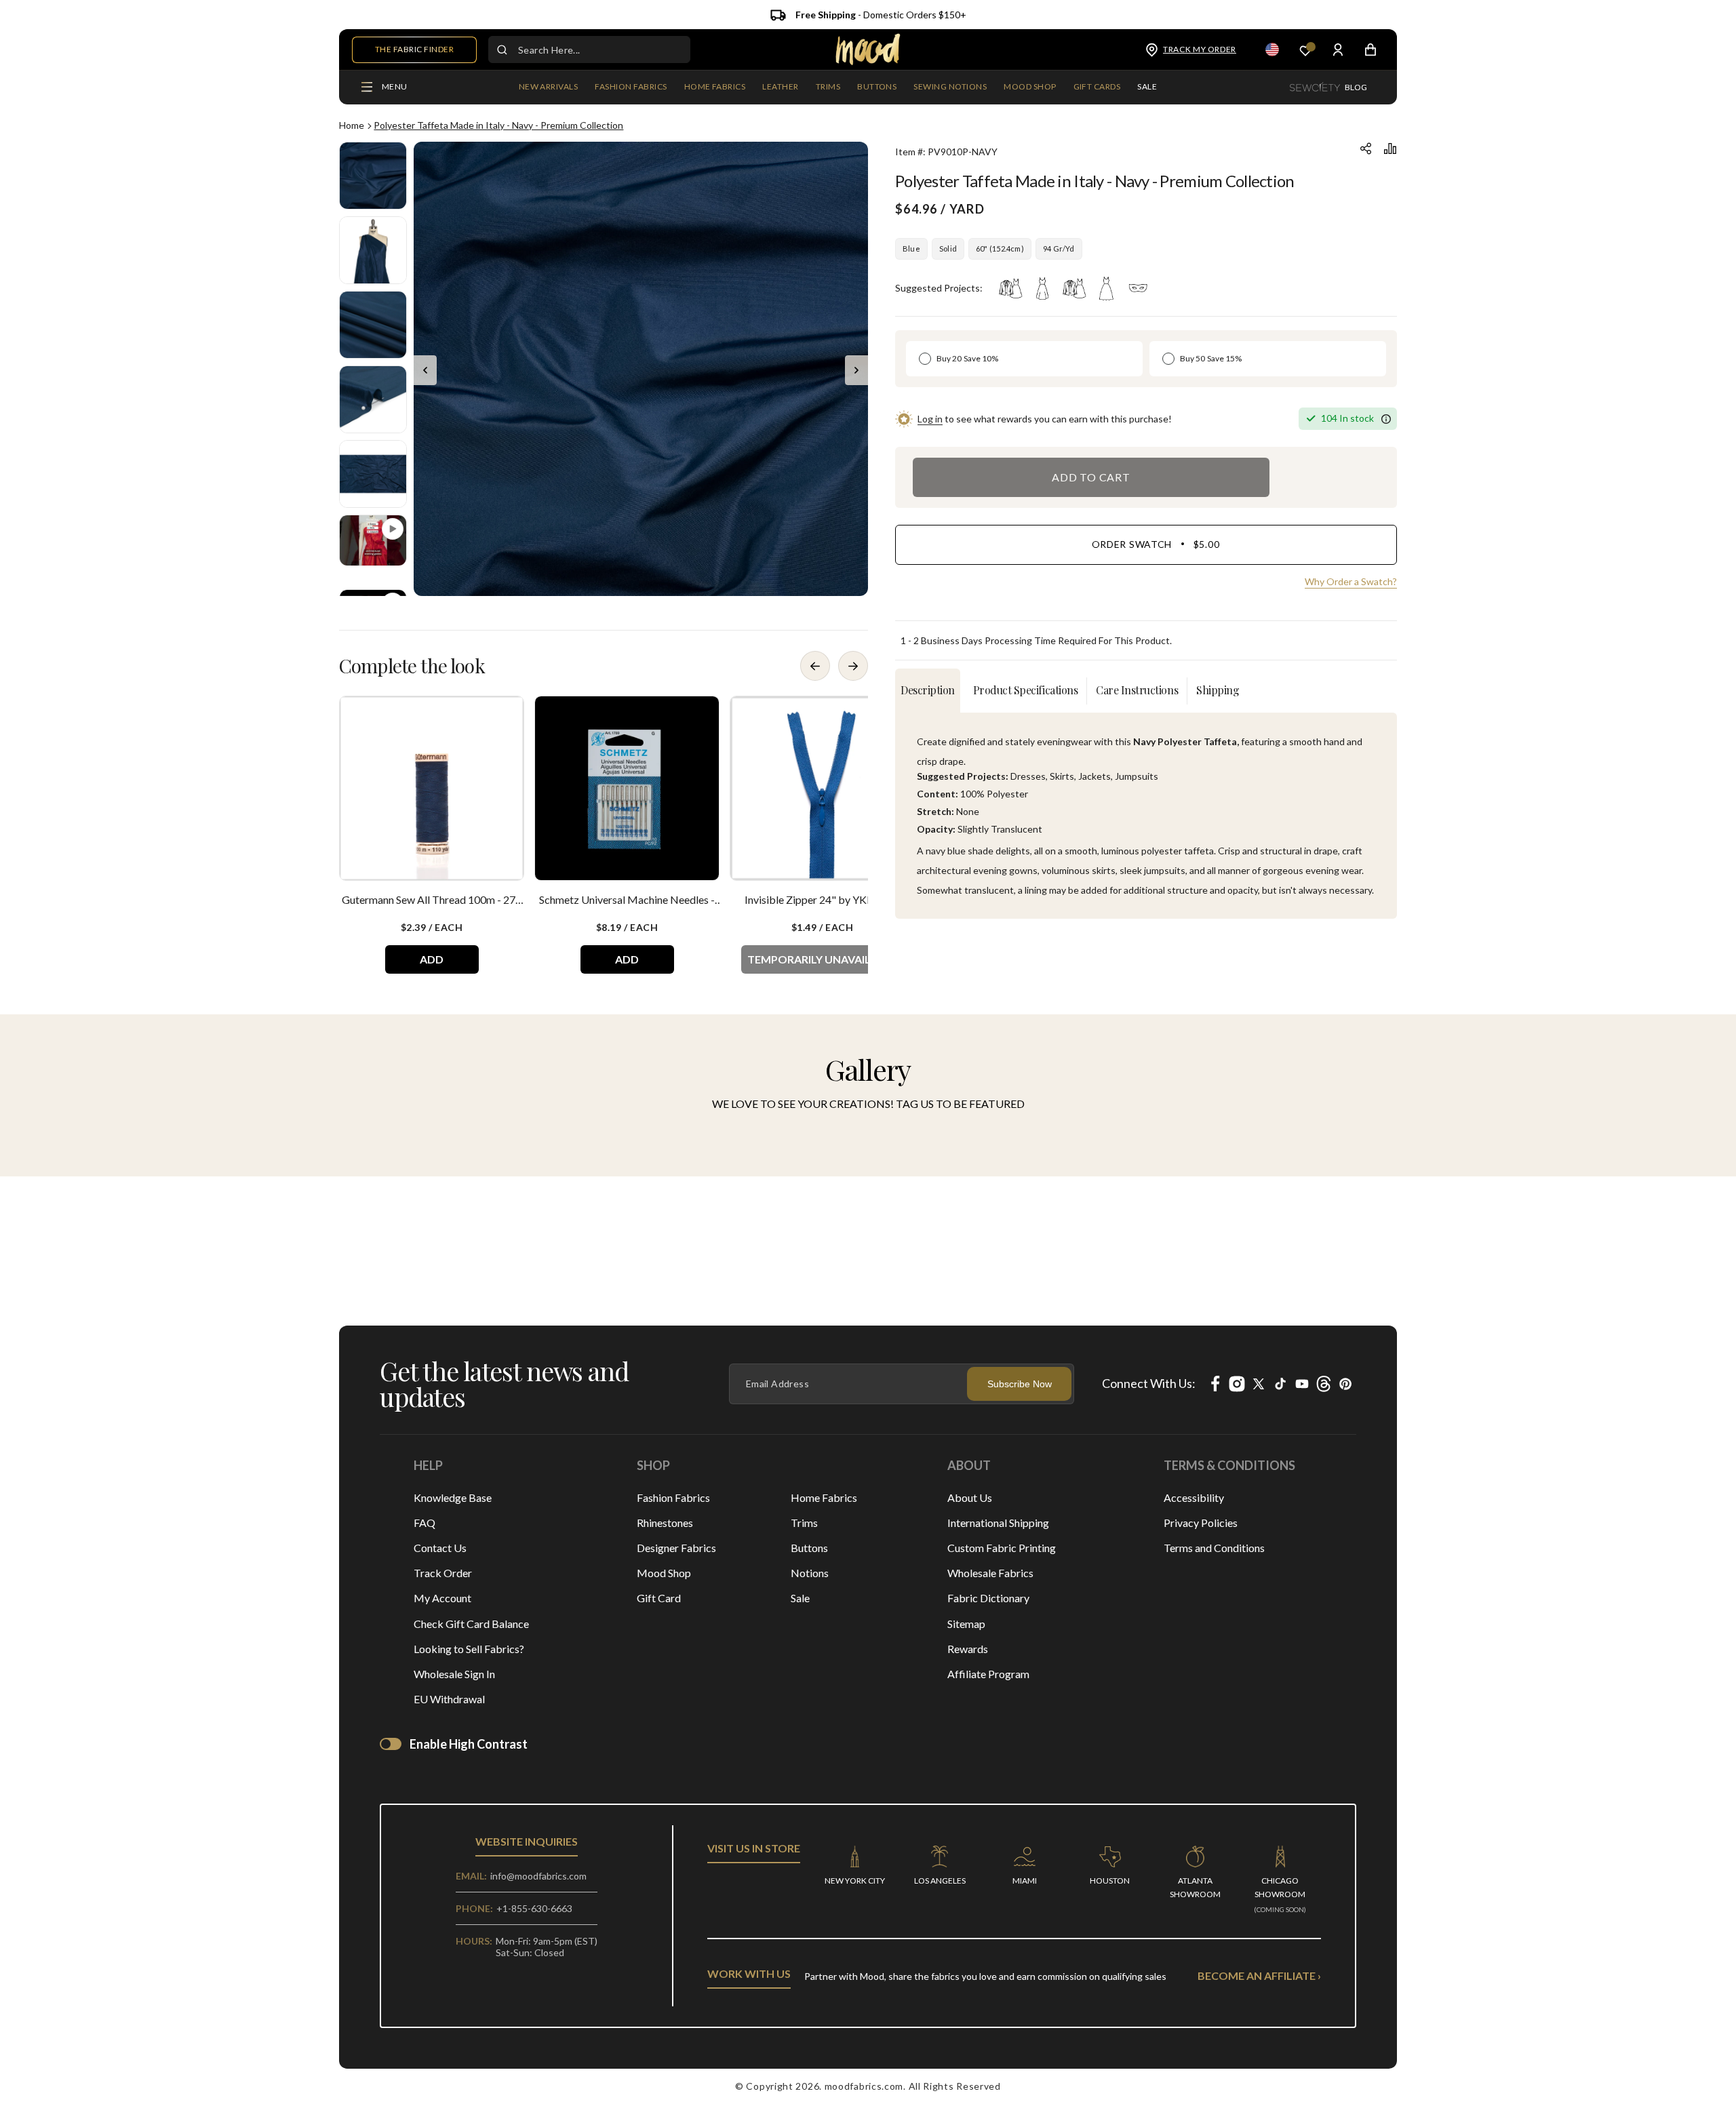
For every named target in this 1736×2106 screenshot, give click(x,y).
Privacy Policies (1201, 1523)
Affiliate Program (988, 1674)
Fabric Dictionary (988, 1598)
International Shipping (998, 1523)
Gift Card (659, 1598)
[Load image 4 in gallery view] (373, 399)
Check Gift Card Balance (471, 1624)
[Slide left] (425, 370)
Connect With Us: (1149, 1383)
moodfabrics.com (864, 2086)
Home (352, 125)
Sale (800, 1598)
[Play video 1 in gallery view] (373, 540)
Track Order (443, 1573)
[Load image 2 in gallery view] (373, 250)
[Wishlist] (1305, 50)
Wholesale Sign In (454, 1674)
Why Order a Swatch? (1351, 581)
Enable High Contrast (469, 1744)
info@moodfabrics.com (538, 1876)
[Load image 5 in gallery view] (373, 474)
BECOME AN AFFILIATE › (1259, 1975)
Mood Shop (664, 1573)
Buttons (809, 1548)
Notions (810, 1573)
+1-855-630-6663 (534, 1908)
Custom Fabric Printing (1002, 1548)
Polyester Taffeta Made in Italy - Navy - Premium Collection (498, 125)
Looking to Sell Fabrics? (469, 1649)
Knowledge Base (453, 1497)
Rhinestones (665, 1523)
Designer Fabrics (676, 1548)
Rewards (968, 1649)
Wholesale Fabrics (990, 1573)
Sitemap (966, 1624)
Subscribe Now (1020, 1384)
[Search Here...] (502, 49)
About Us (970, 1497)
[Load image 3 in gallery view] (373, 325)
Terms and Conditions (1214, 1548)
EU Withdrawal (449, 1699)
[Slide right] (856, 370)
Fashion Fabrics (673, 1497)
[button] (631, 87)
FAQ (425, 1523)
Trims (804, 1523)
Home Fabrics (824, 1497)
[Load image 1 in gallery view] (373, 176)
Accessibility (1194, 1497)
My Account (442, 1598)
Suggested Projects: (939, 288)
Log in (930, 419)
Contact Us (440, 1548)
